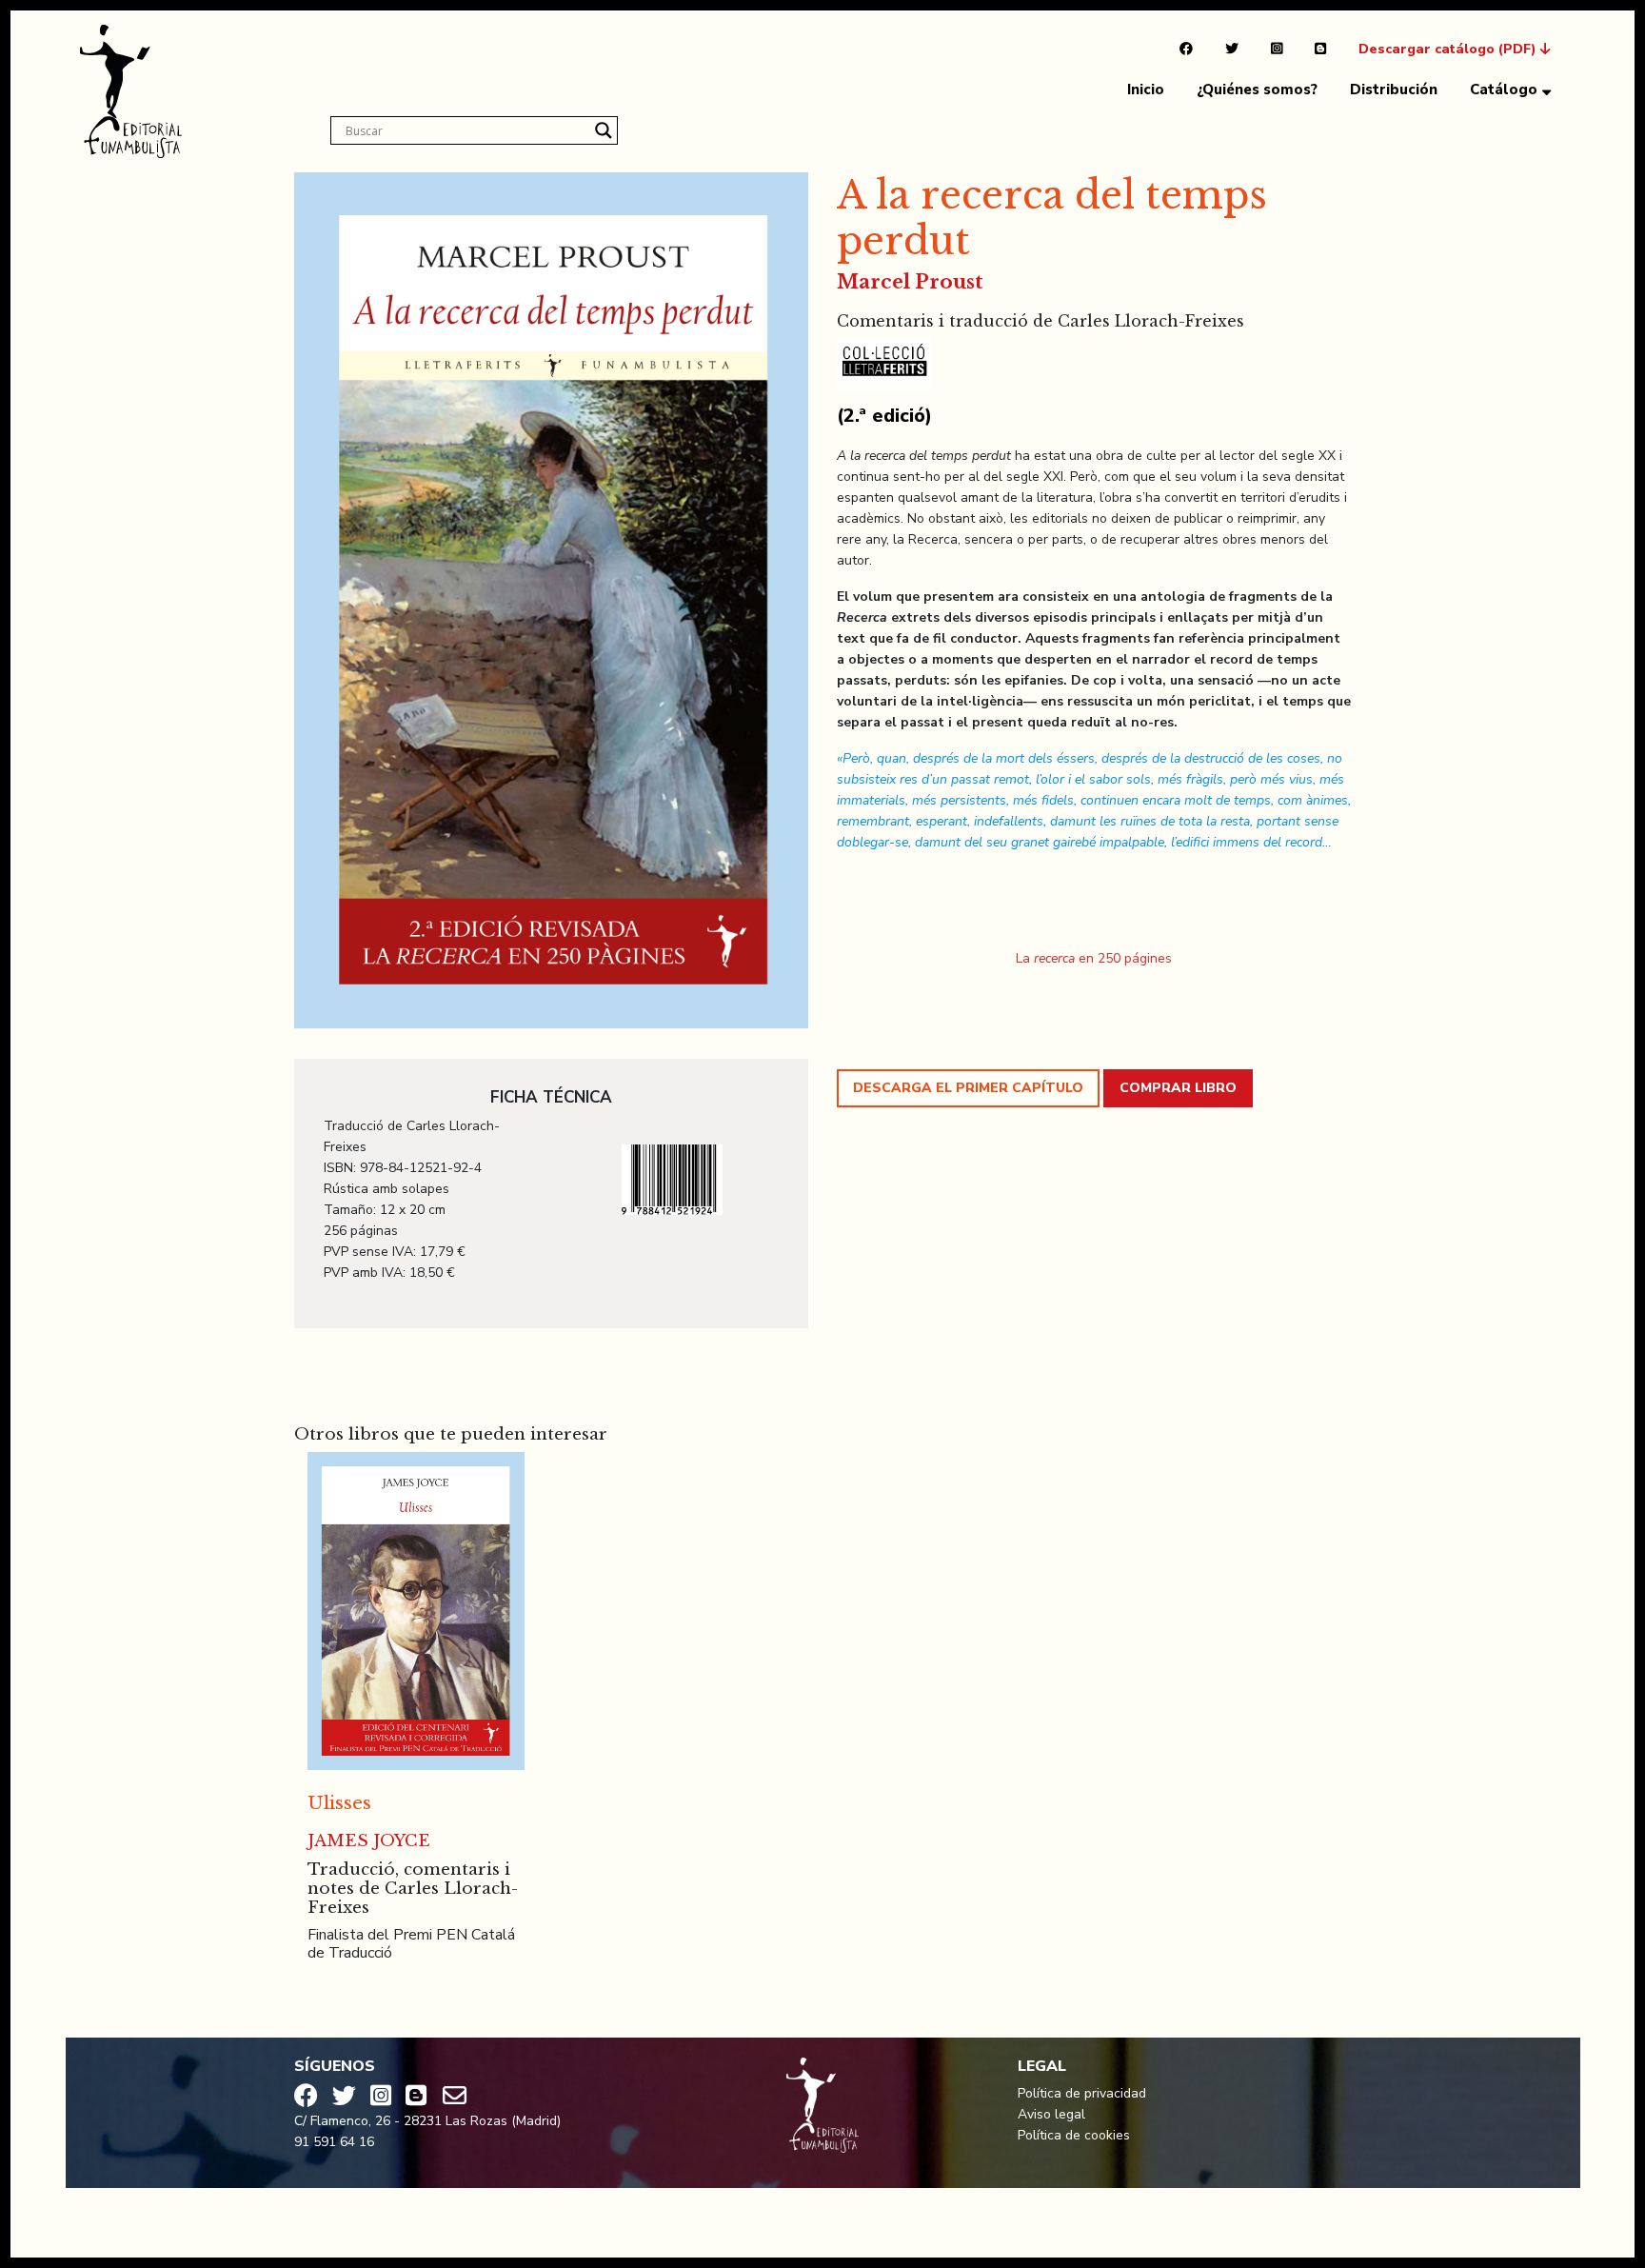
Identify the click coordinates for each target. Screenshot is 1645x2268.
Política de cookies (1074, 2135)
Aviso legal (1051, 2114)
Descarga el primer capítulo (968, 1088)
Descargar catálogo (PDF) (1449, 49)
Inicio (1146, 90)
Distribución (1394, 90)
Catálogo (1504, 90)
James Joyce (369, 1841)
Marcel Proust (910, 282)
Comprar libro (1178, 1088)
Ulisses (339, 1803)
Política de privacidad (1082, 2093)
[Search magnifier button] (604, 130)
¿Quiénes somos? (1257, 90)
